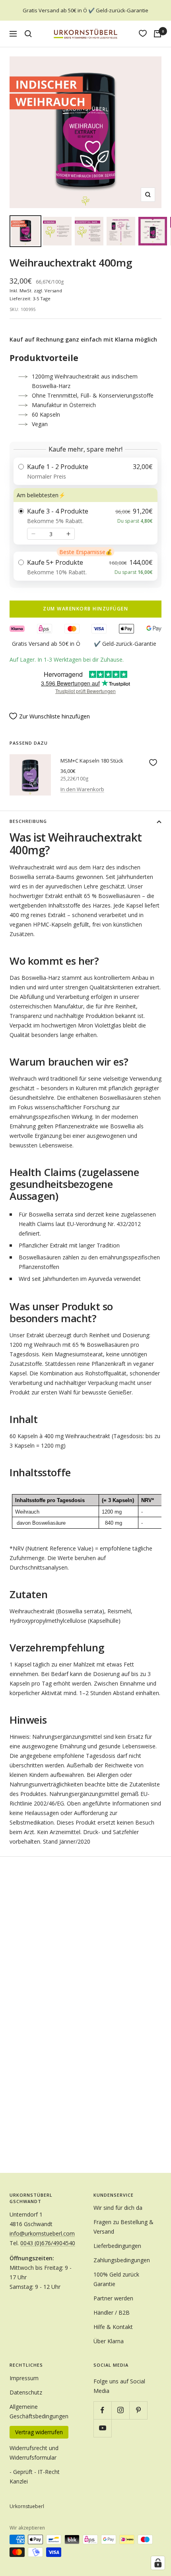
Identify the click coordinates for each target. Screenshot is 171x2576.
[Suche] (28, 34)
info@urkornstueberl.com (42, 2233)
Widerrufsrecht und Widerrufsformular (34, 2453)
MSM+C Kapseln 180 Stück (92, 761)
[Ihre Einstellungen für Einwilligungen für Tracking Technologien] (158, 2563)
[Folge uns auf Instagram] (120, 2410)
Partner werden (113, 2298)
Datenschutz (26, 2392)
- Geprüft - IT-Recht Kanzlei (35, 2477)
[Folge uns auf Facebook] (102, 2410)
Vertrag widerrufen (39, 2432)
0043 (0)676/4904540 (48, 2243)
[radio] (85, 471)
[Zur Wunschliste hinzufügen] (153, 763)
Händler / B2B (112, 2312)
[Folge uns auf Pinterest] (138, 2410)
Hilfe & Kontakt (113, 2327)
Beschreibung (28, 821)
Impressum (24, 2378)
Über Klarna (109, 2341)
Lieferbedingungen (117, 2246)
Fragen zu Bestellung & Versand (123, 2227)
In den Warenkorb (82, 789)
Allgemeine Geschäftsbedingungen (39, 2411)
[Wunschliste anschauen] (143, 33)
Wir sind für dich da (118, 2208)
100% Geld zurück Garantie (116, 2279)
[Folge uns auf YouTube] (102, 2428)
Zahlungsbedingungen (122, 2260)
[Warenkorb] (157, 34)
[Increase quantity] (68, 534)
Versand (53, 291)
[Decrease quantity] (33, 534)
